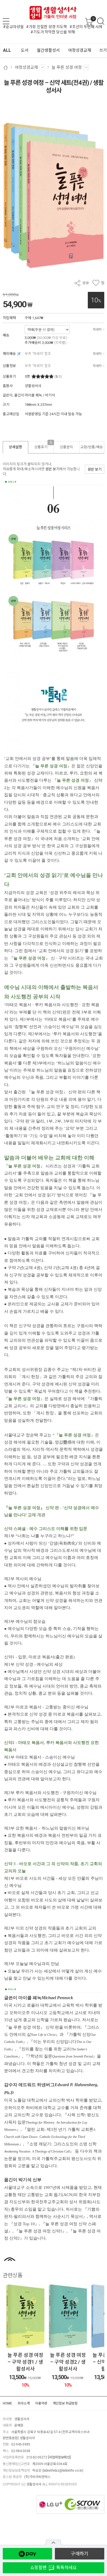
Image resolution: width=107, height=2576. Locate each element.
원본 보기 (52, 469)
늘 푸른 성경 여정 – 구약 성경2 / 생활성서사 (25, 2362)
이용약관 (41, 2403)
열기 (53, 2542)
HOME (7, 2403)
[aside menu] (6, 21)
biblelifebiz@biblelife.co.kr (63, 2471)
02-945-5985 (21, 2444)
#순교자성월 (13, 27)
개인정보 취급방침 (65, 2403)
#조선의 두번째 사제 (86, 27)
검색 (101, 21)
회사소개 (24, 2403)
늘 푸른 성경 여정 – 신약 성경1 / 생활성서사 (68, 2362)
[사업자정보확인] (59, 2457)
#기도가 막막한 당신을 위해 (53, 32)
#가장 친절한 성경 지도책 (47, 27)
